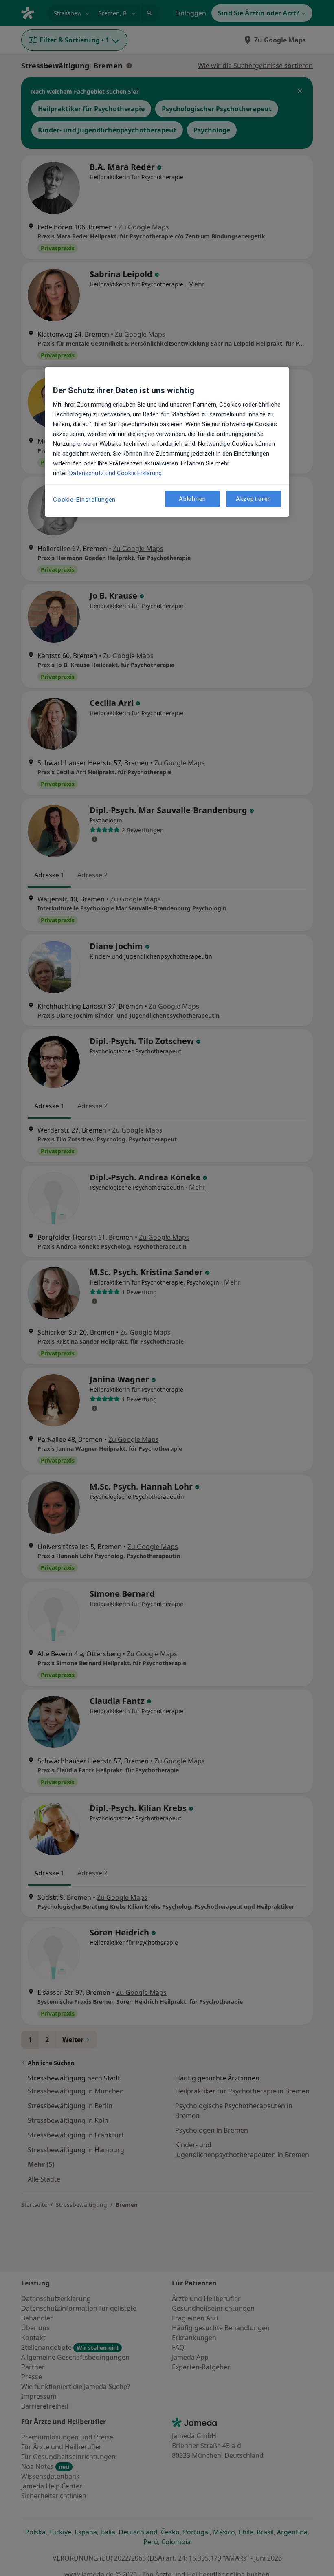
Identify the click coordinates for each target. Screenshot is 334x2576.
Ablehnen (192, 499)
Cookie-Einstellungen (84, 500)
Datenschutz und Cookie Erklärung (115, 473)
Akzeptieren (254, 499)
